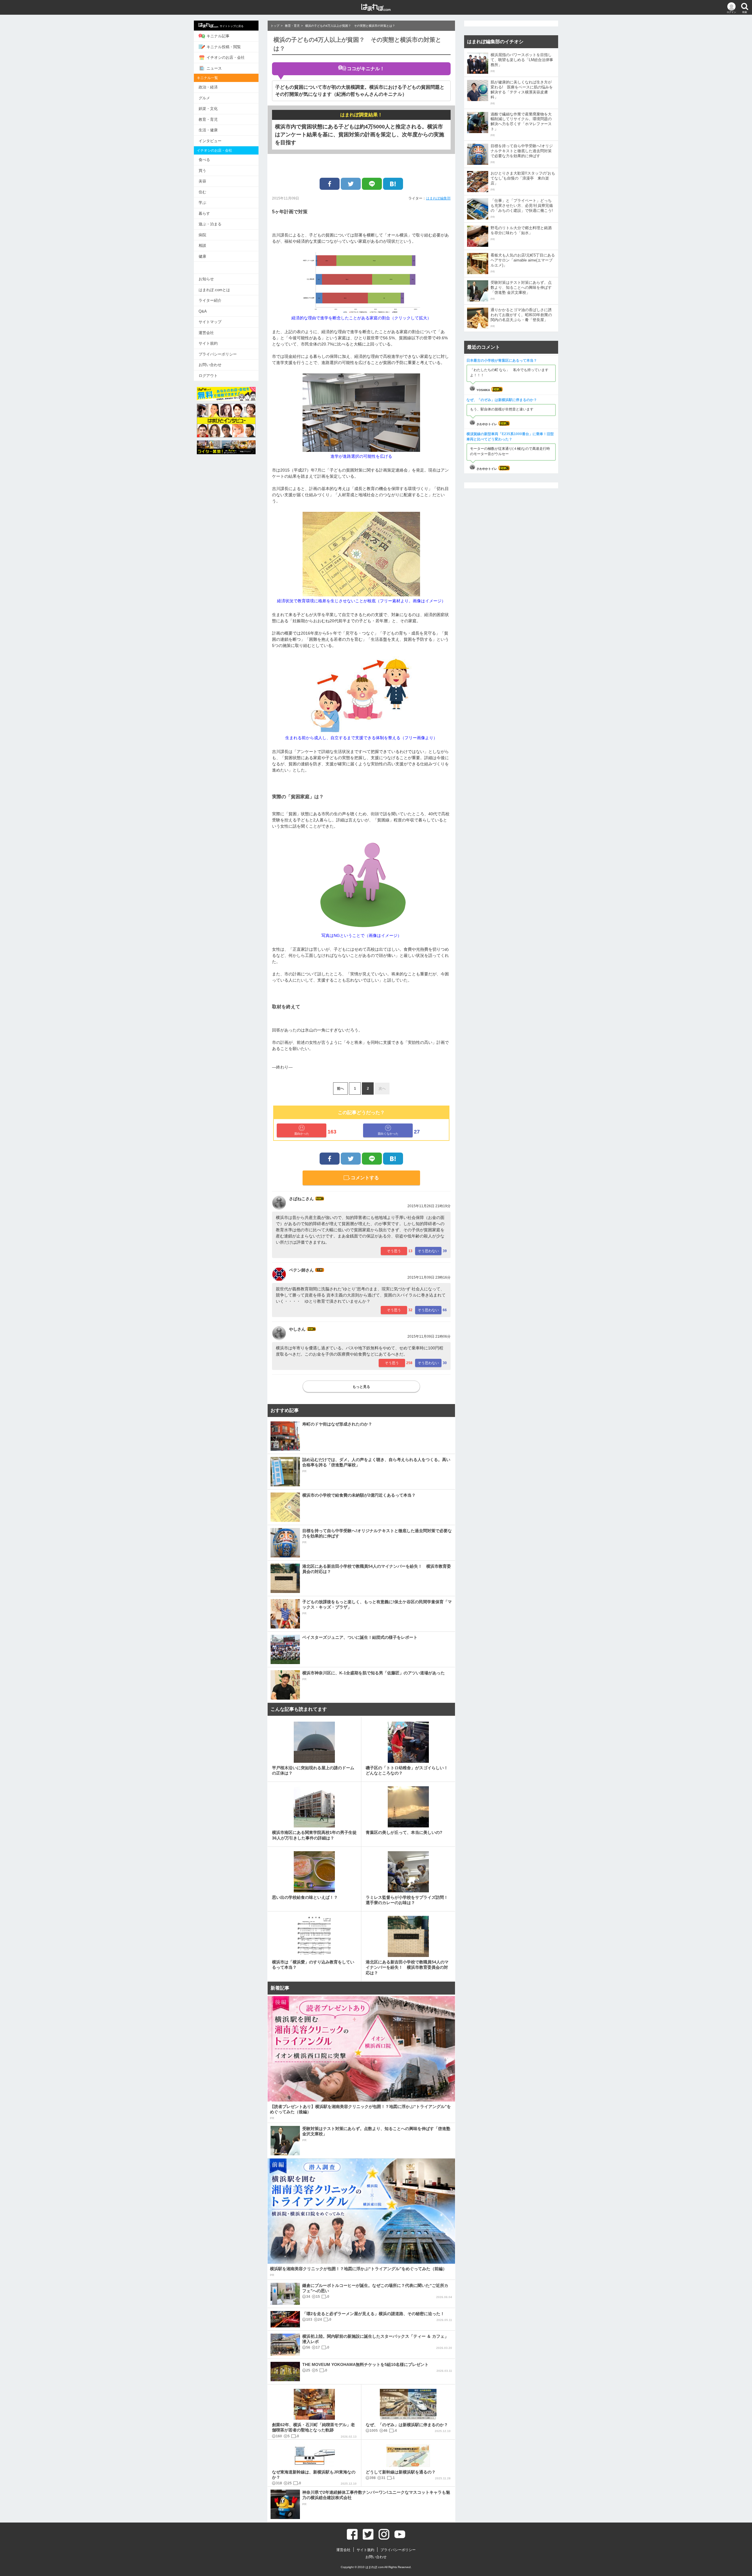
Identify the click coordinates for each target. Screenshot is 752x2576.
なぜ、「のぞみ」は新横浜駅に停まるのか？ (502, 400)
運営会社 (206, 333)
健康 (202, 256)
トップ (275, 26)
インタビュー (210, 141)
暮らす (204, 213)
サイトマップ (210, 322)
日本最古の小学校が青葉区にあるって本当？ (502, 360)
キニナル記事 (218, 36)
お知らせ (206, 279)
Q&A (203, 311)
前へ (340, 1089)
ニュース (214, 68)
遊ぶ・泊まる (210, 224)
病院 (202, 235)
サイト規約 (208, 343)
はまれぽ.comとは (214, 290)
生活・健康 (208, 130)
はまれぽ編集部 (438, 198)
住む (202, 192)
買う (202, 171)
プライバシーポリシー (218, 354)
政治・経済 (208, 87)
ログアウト (208, 376)
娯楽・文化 (208, 109)
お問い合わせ (210, 365)
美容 (202, 181)
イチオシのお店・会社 (226, 57)
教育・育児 (208, 119)
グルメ (204, 98)
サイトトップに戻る (232, 26)
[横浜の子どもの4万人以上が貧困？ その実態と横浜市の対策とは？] (393, 184)
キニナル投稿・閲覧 (224, 47)
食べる (204, 160)
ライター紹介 (210, 300)
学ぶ (202, 203)
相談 (202, 245)
